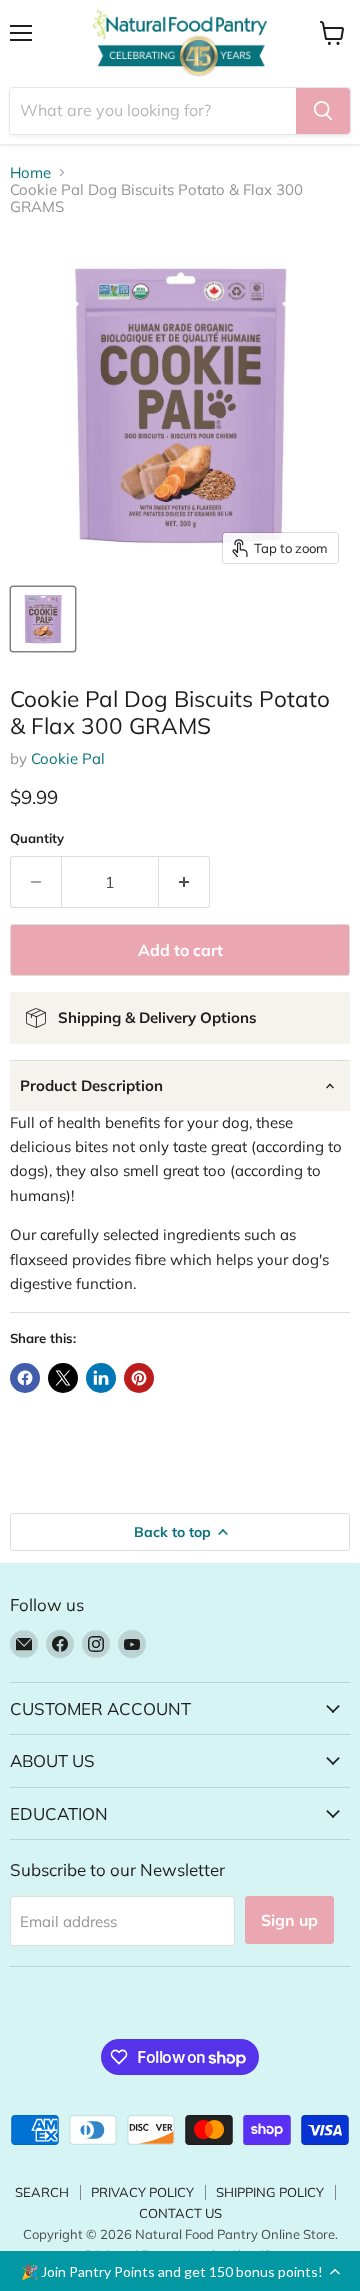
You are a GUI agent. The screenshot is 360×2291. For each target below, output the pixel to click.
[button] (180, 2271)
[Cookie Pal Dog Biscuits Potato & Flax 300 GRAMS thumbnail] (43, 619)
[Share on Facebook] (25, 1378)
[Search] (323, 111)
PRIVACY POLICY (142, 2192)
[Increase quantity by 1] (184, 882)
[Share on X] (63, 1378)
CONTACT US (180, 2213)
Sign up (289, 1920)
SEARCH (42, 2192)
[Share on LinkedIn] (101, 1378)
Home (30, 172)
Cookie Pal (68, 758)
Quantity (37, 838)
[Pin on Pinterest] (139, 1378)
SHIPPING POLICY (270, 2192)
